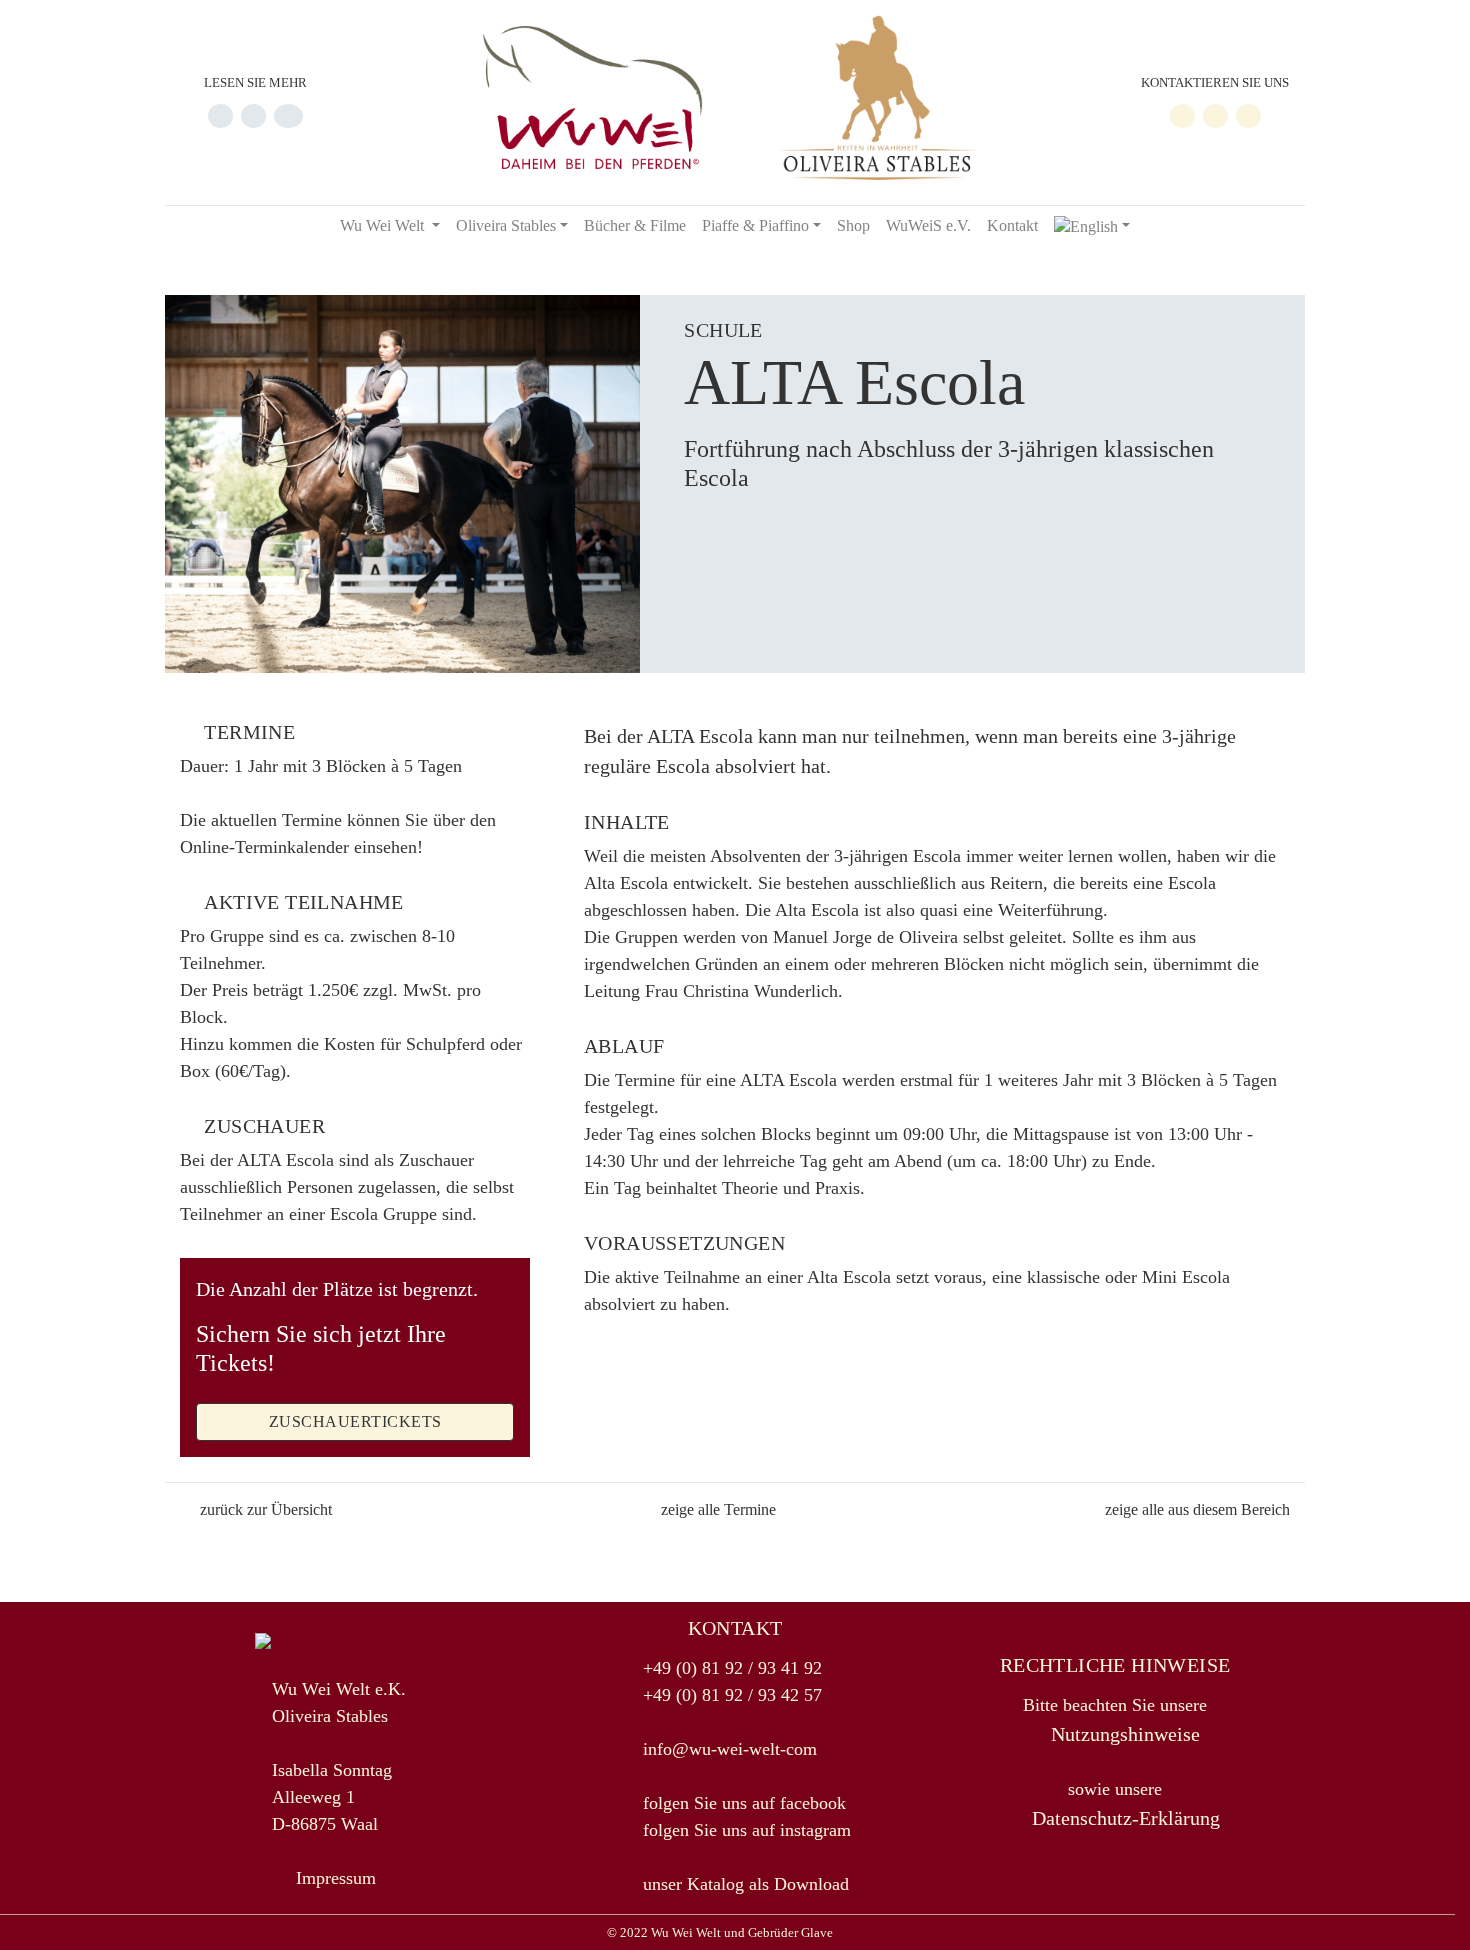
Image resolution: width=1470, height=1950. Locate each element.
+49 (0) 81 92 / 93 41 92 (732, 1668)
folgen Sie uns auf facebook (744, 1803)
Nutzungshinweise (1123, 1734)
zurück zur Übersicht (266, 1509)
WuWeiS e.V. (928, 225)
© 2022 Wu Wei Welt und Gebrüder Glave (720, 1932)
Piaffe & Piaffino (755, 225)
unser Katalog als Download (746, 1884)
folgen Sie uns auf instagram (747, 1830)
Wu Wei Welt (384, 225)
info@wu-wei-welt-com (730, 1749)
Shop (853, 225)
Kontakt (1012, 225)
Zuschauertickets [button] (355, 1421)
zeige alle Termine (718, 1509)
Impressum (336, 1878)
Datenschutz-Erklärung (1123, 1818)
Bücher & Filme (635, 225)
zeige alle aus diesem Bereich (1197, 1509)
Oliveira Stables (506, 225)
